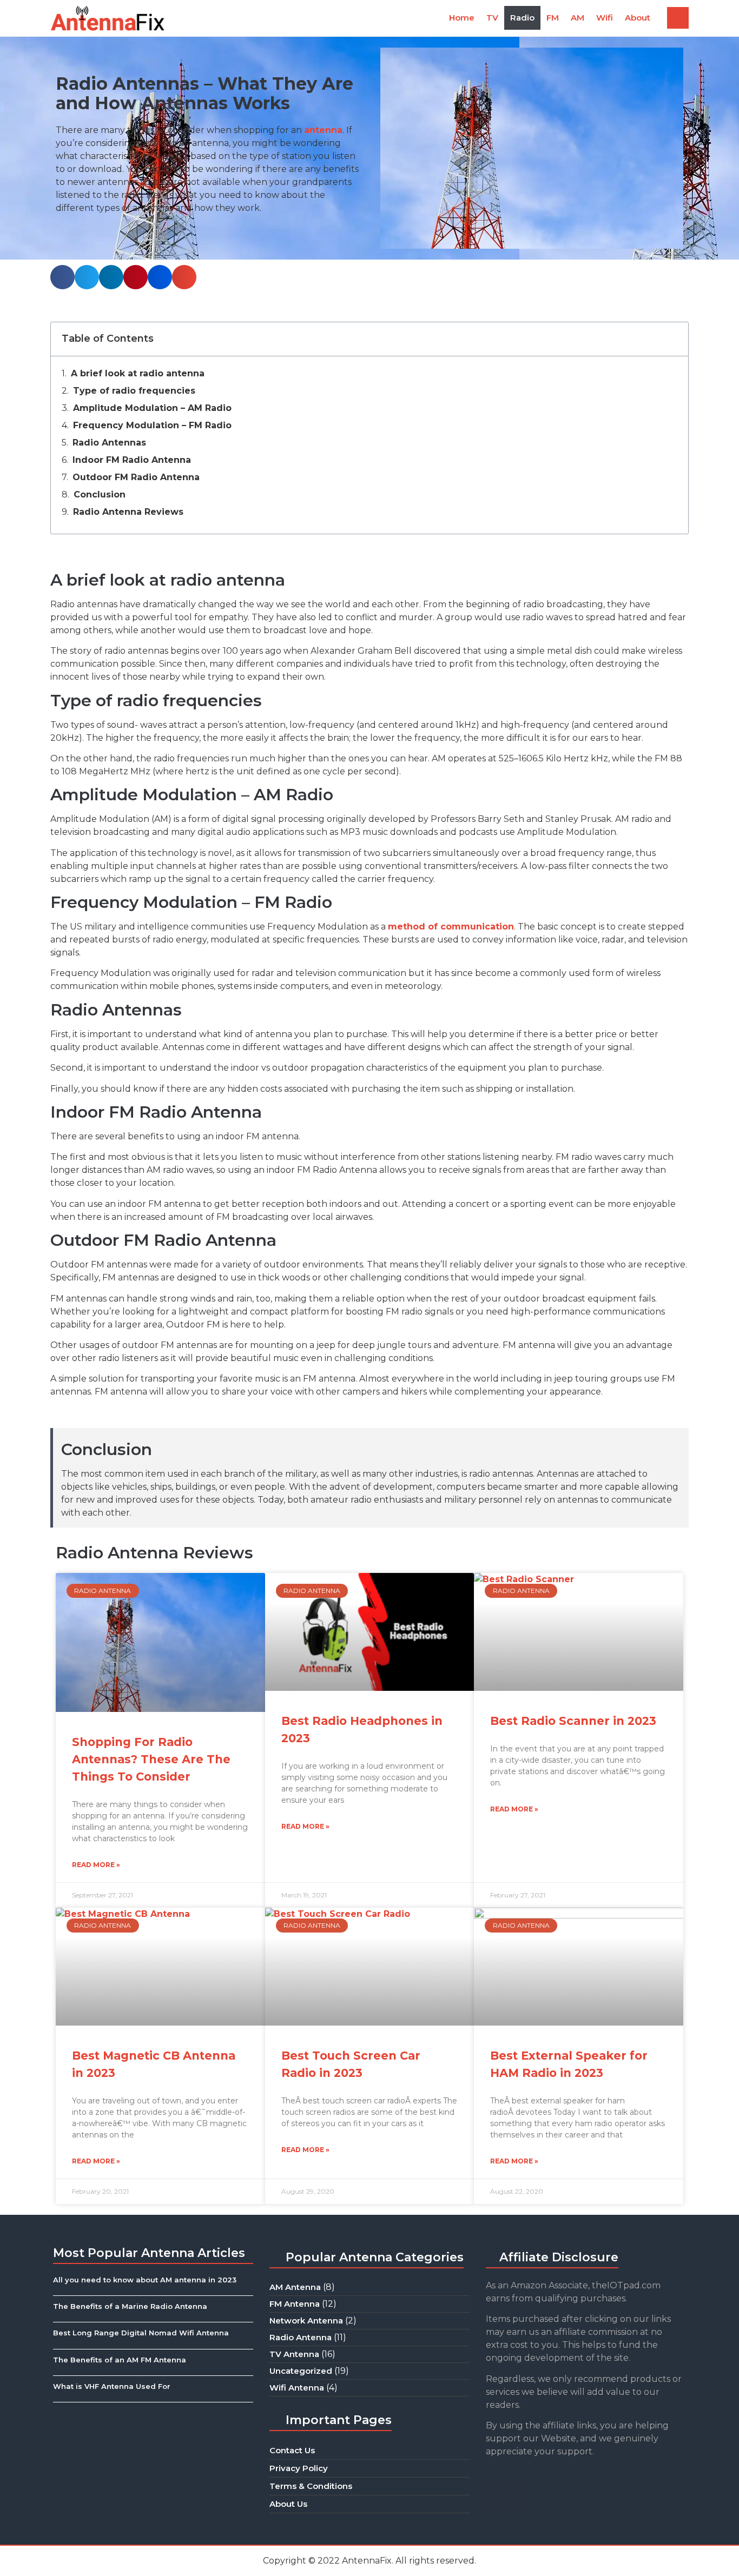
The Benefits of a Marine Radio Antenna (130, 2306)
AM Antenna (295, 2287)
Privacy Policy (299, 2468)
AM (578, 18)
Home (462, 18)
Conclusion (100, 494)
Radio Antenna (301, 2337)
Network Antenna (306, 2321)
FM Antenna (295, 2304)
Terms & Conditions (311, 2486)
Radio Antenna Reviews (128, 512)
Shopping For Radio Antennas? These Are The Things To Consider (151, 1759)
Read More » (96, 1865)
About (638, 18)
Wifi (605, 18)
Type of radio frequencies (134, 391)
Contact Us (292, 2450)
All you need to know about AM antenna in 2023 (145, 2280)
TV (492, 18)
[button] (678, 18)
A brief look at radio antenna (138, 373)
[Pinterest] (505, 2496)
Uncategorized (301, 2371)
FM (553, 18)
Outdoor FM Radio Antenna (136, 477)
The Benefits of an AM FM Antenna (120, 2360)
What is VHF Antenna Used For (112, 2386)
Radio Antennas (109, 443)
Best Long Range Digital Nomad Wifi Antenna (141, 2333)
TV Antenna (294, 2354)
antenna (323, 130)
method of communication (451, 927)
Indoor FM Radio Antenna (132, 460)
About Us (288, 2504)
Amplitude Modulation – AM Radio (152, 408)
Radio (522, 18)
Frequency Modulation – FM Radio (152, 425)
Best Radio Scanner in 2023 (573, 1721)
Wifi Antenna (297, 2388)
